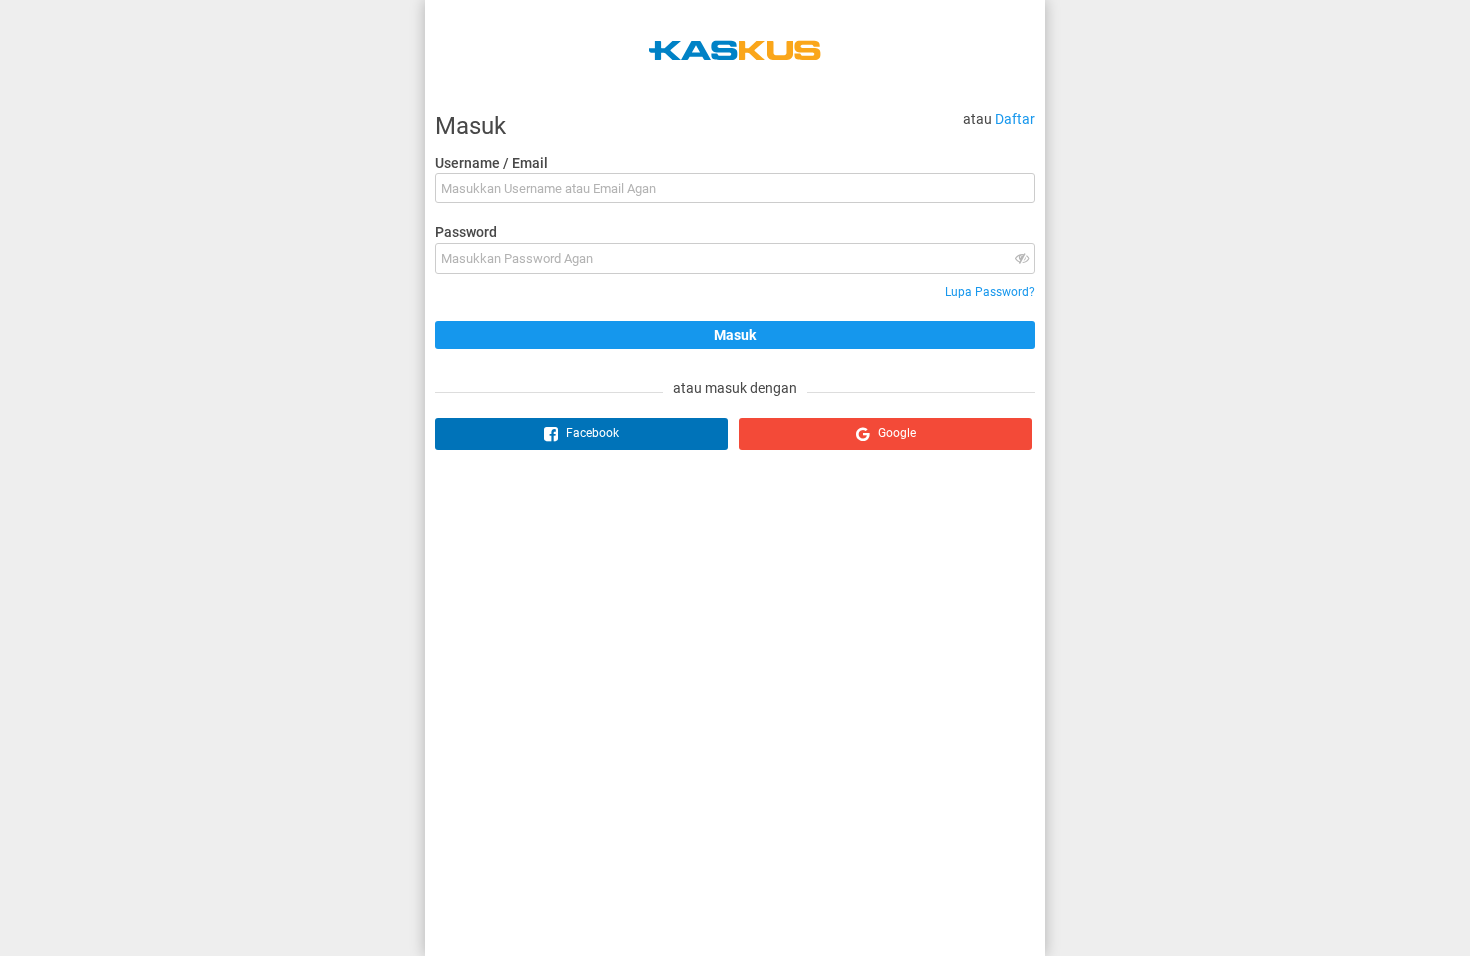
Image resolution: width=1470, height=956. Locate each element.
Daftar (1015, 119)
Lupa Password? (990, 292)
